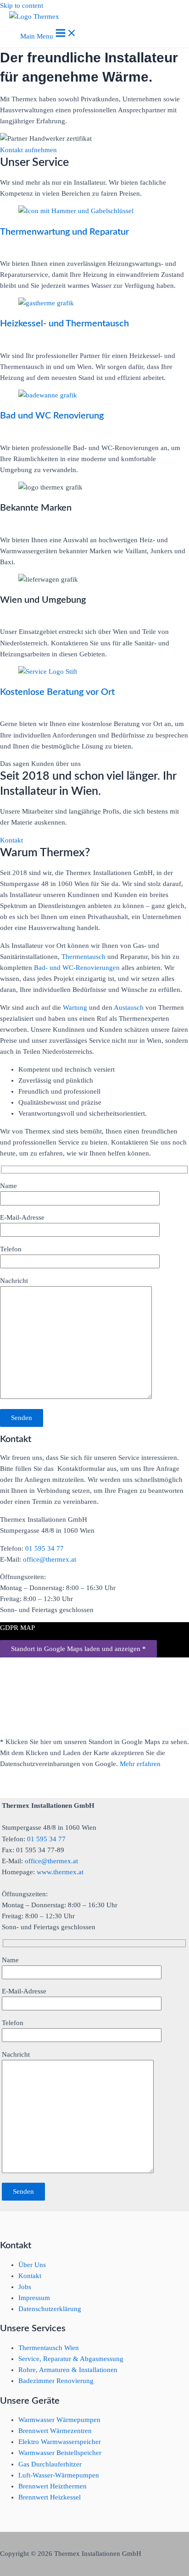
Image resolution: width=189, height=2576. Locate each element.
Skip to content (22, 6)
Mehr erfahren (140, 1764)
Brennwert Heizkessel (50, 2497)
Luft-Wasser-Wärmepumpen (59, 2475)
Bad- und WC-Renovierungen (77, 968)
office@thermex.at (50, 1559)
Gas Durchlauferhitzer (50, 2464)
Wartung (76, 1007)
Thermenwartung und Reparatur (64, 232)
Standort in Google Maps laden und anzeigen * (78, 1649)
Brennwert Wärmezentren (55, 2431)
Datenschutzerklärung (50, 2309)
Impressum (34, 2298)
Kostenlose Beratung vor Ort (57, 692)
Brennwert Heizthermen (53, 2486)
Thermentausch (84, 957)
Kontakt (30, 2276)
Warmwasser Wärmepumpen (59, 2420)
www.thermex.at (60, 1872)
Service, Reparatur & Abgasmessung (71, 2359)
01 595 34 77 (44, 1548)
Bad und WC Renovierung (52, 416)
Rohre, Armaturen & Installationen (68, 2370)
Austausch (130, 1007)
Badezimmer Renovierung (56, 2381)
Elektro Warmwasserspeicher (60, 2442)
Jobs (25, 2287)
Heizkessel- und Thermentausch (64, 324)
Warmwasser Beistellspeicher (60, 2453)
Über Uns (32, 2265)
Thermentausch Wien (49, 2348)
